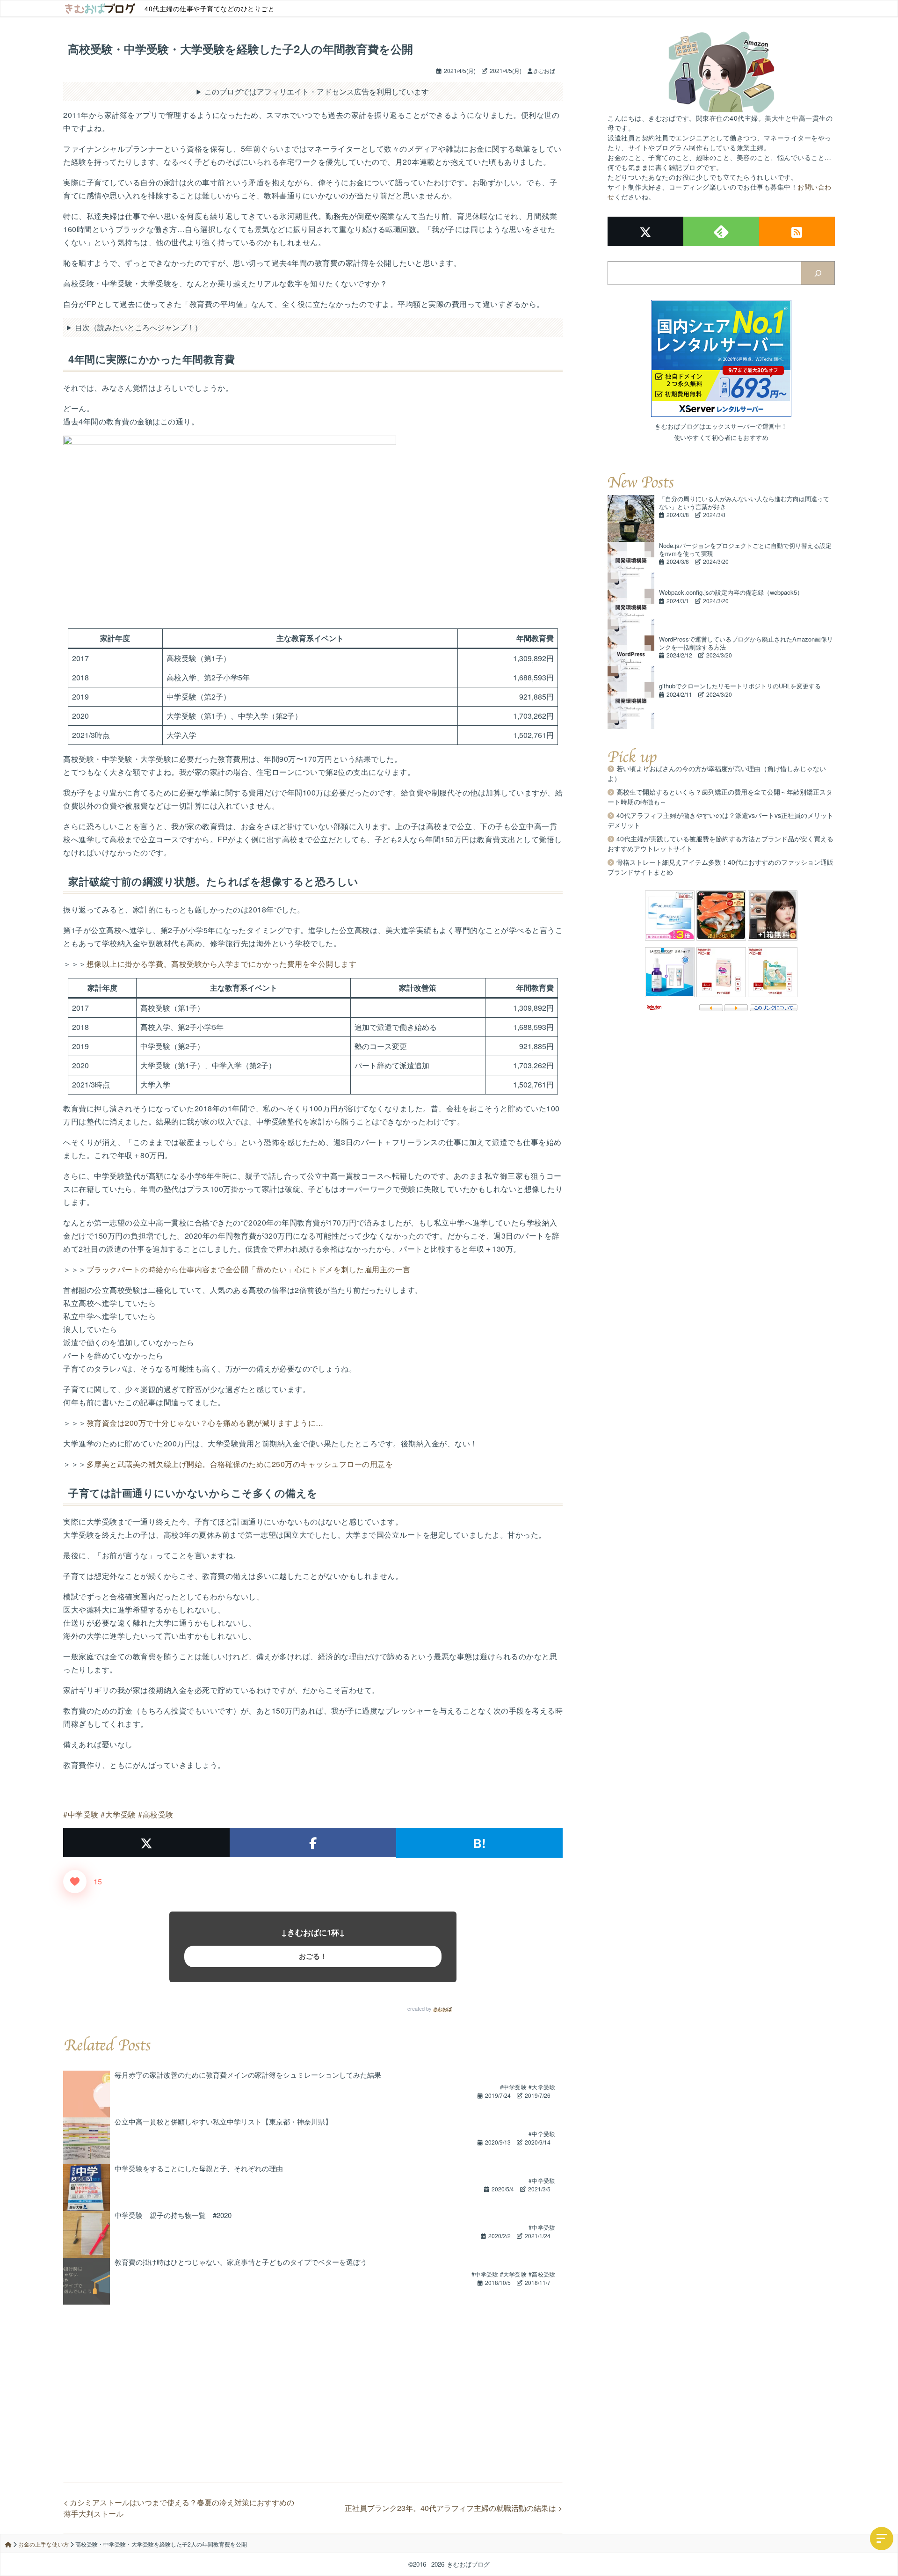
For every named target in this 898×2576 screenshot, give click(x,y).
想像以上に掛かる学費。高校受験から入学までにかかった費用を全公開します (222, 964)
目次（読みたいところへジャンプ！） (138, 327)
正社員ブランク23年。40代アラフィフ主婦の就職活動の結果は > (453, 2508)
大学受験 (121, 1814)
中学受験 (83, 1814)
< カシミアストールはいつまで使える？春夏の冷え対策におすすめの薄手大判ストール (179, 2508)
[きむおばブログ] (100, 8)
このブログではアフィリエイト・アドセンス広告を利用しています (317, 91)
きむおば (442, 2009)
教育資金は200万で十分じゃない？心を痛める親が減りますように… (205, 1423)
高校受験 (158, 1814)
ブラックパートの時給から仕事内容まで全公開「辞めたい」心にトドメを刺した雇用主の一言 (249, 1269)
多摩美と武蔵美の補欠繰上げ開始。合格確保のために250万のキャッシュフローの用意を (240, 1464)
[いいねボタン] (75, 1882)
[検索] (818, 273)
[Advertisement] (313, 2370)
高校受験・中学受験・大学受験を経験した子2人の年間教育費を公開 (240, 49)
